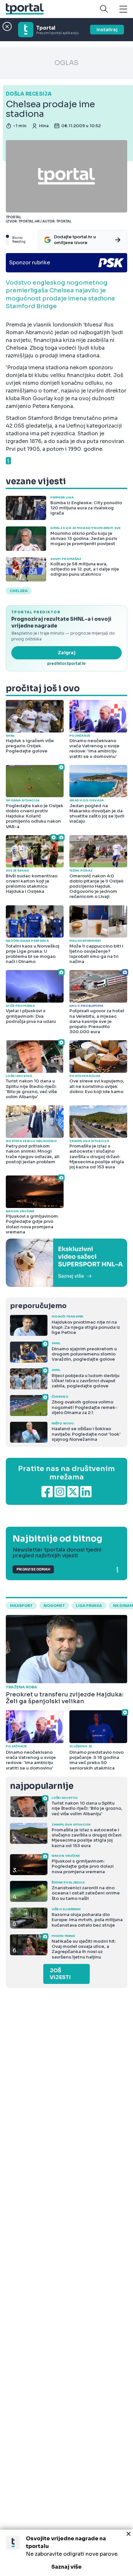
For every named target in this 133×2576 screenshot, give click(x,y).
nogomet (54, 1606)
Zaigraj (67, 653)
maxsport (21, 1606)
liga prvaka (89, 1606)
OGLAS (66, 63)
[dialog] (66, 2553)
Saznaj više (66, 2567)
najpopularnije (42, 1786)
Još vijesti (60, 1974)
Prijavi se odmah (33, 1569)
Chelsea (19, 591)
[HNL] (66, 1263)
